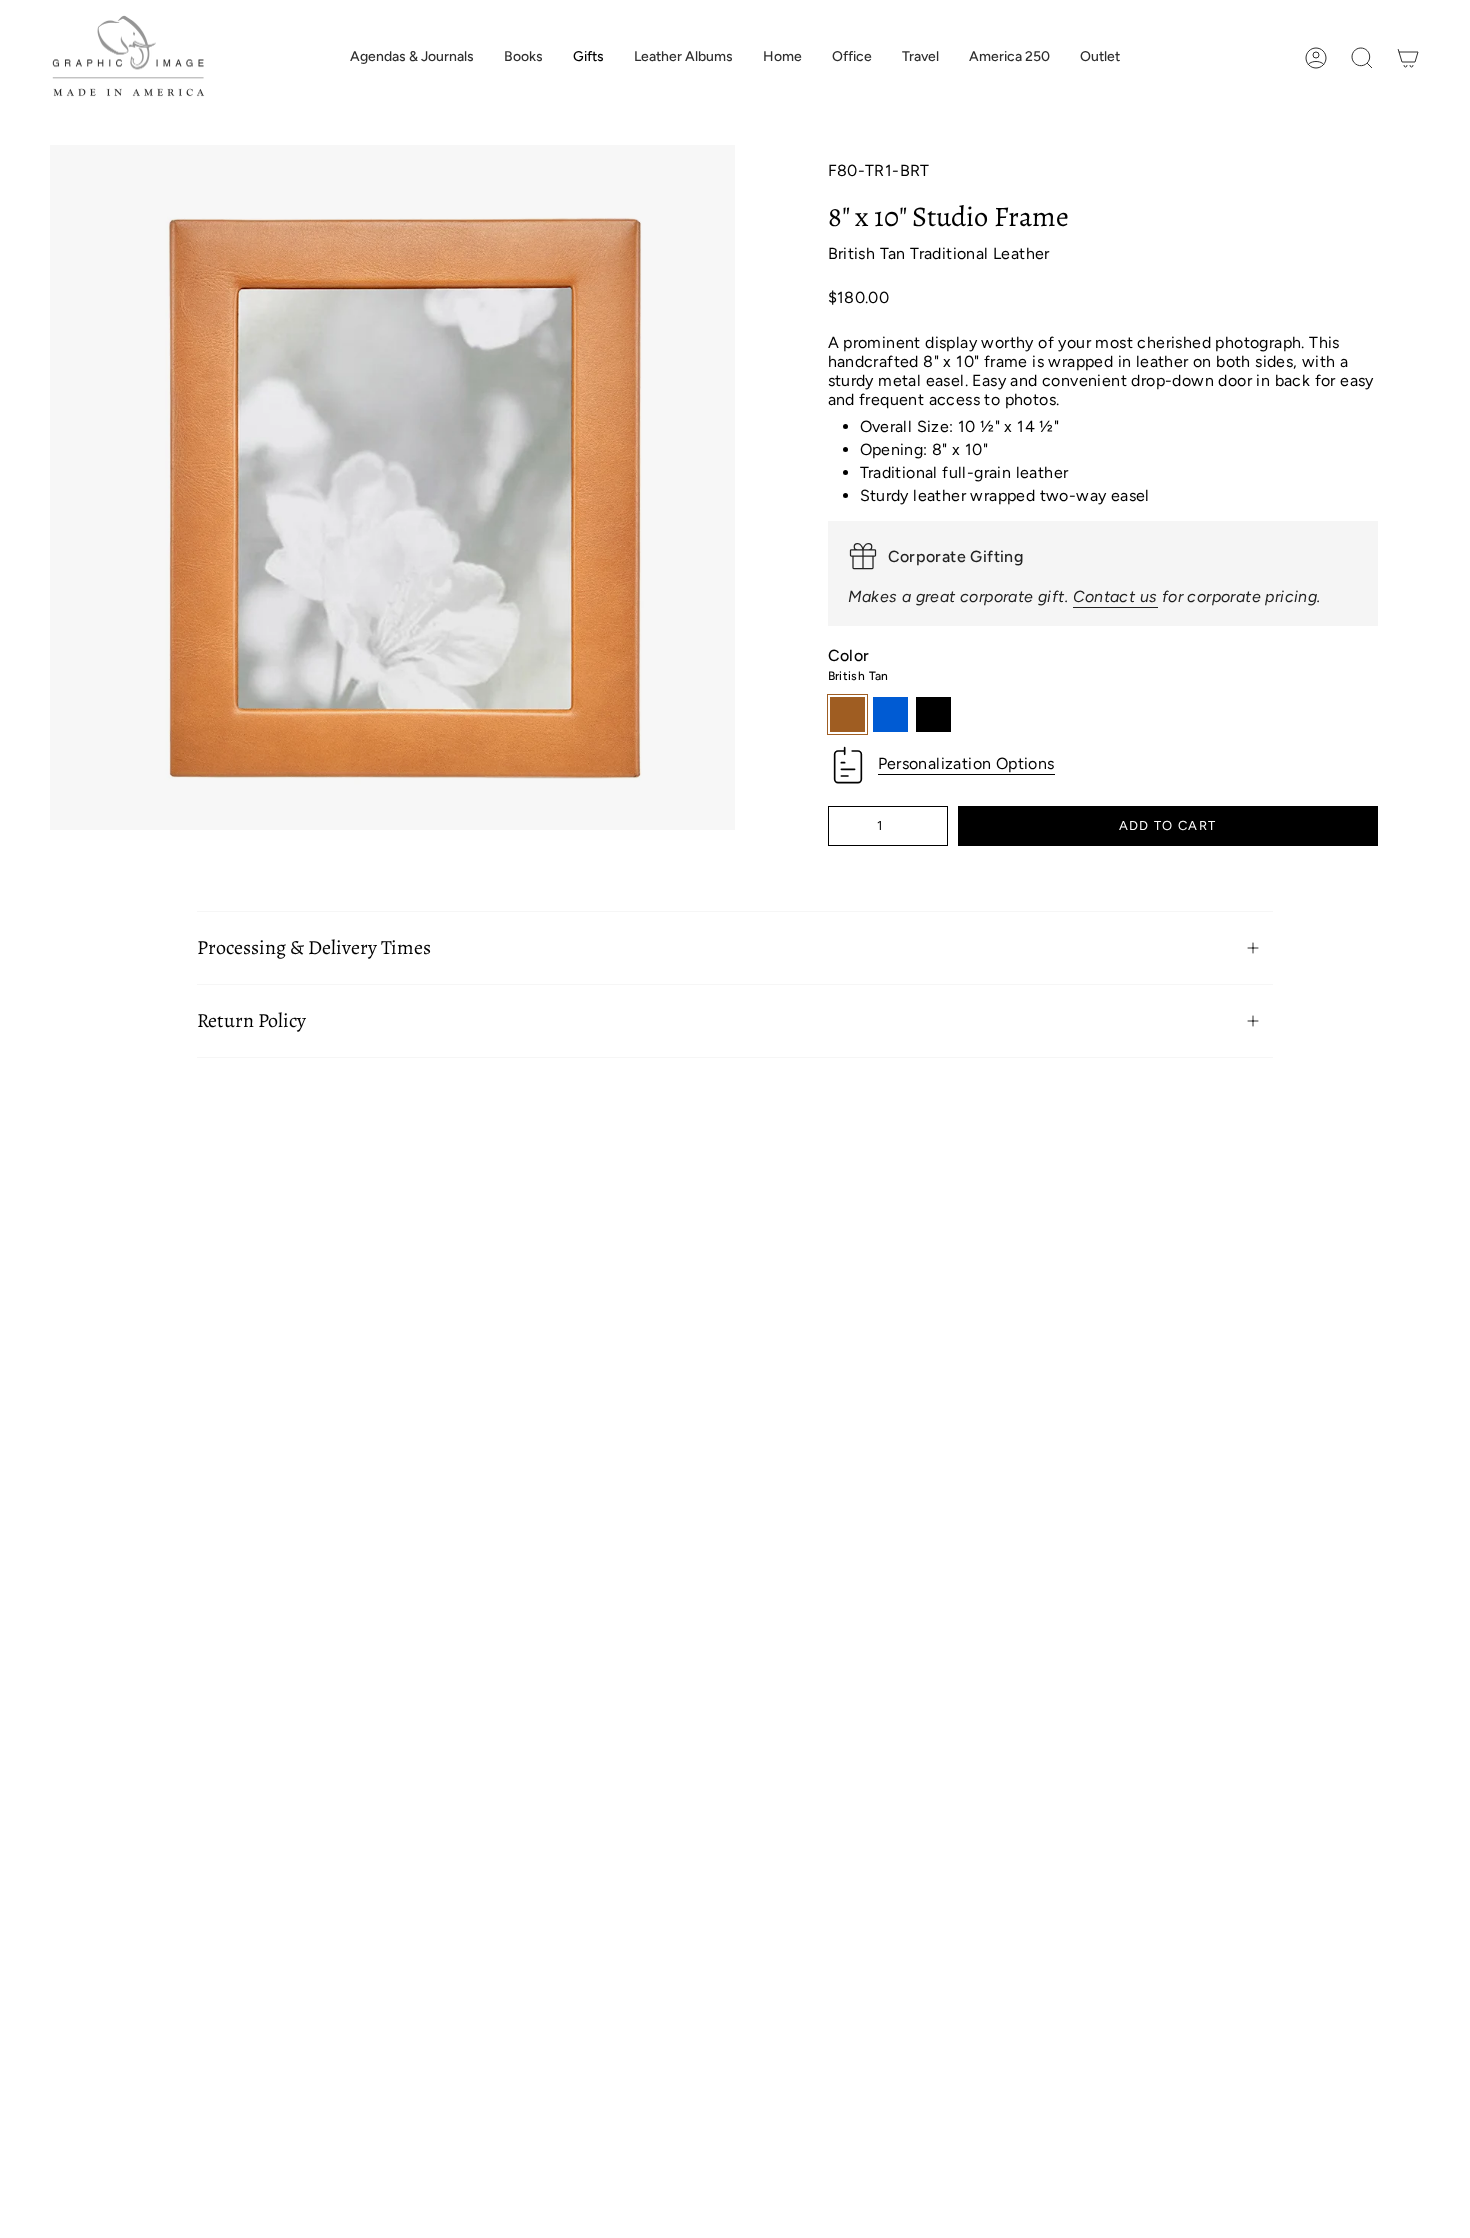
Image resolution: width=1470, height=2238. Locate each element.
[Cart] (1408, 58)
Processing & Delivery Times (314, 947)
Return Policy (251, 1020)
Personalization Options (966, 763)
